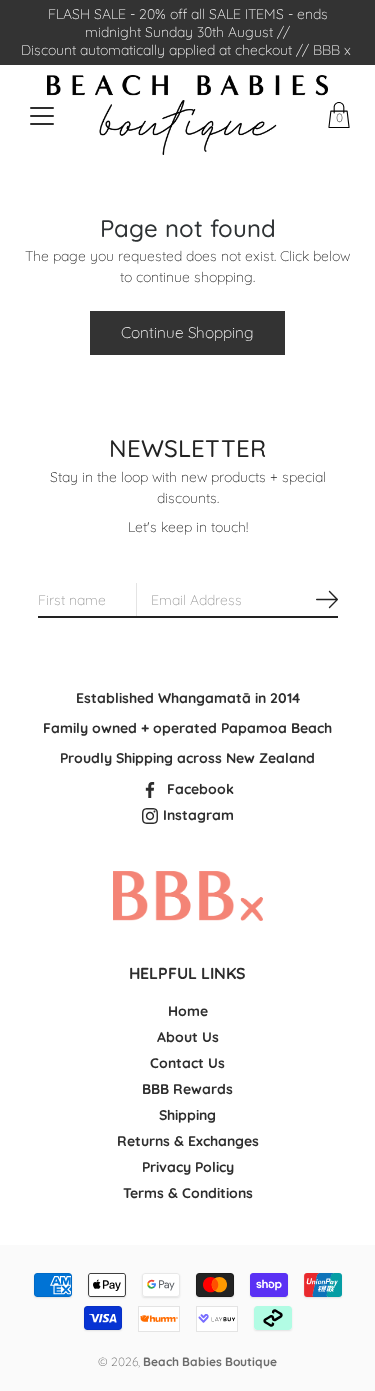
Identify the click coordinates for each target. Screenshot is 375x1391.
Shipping (187, 1115)
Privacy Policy (188, 1167)
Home (188, 1011)
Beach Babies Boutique (210, 1361)
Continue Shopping (187, 332)
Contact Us (187, 1063)
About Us (188, 1037)
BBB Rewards (187, 1089)
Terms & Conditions (188, 1193)
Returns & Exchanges (188, 1141)
